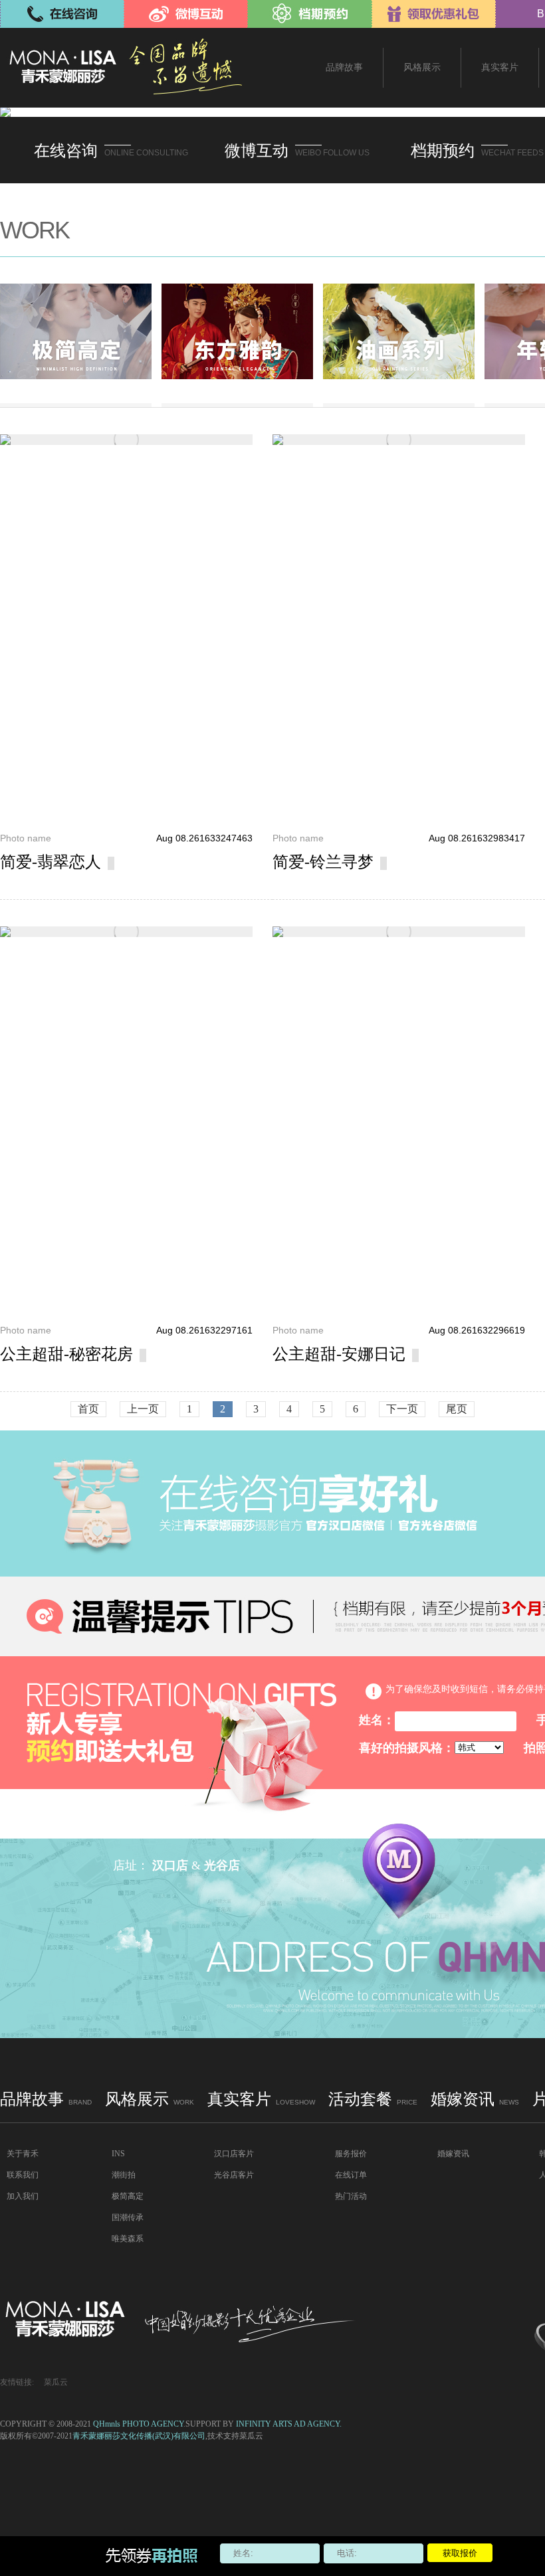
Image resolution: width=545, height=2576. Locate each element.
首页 (88, 1409)
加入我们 (23, 2196)
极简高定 (128, 2196)
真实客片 (261, 2099)
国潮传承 (128, 2217)
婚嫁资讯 (475, 2099)
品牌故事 (46, 2099)
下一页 (402, 1409)
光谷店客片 (234, 2175)
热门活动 (351, 2196)
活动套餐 (373, 2099)
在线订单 (351, 2175)
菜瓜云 (56, 2382)
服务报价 (351, 2154)
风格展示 (150, 2099)
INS (118, 2154)
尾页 (457, 1409)
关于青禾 (23, 2154)
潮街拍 (124, 2175)
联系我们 (23, 2175)
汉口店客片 (234, 2154)
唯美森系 (128, 2239)
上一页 (143, 1409)
